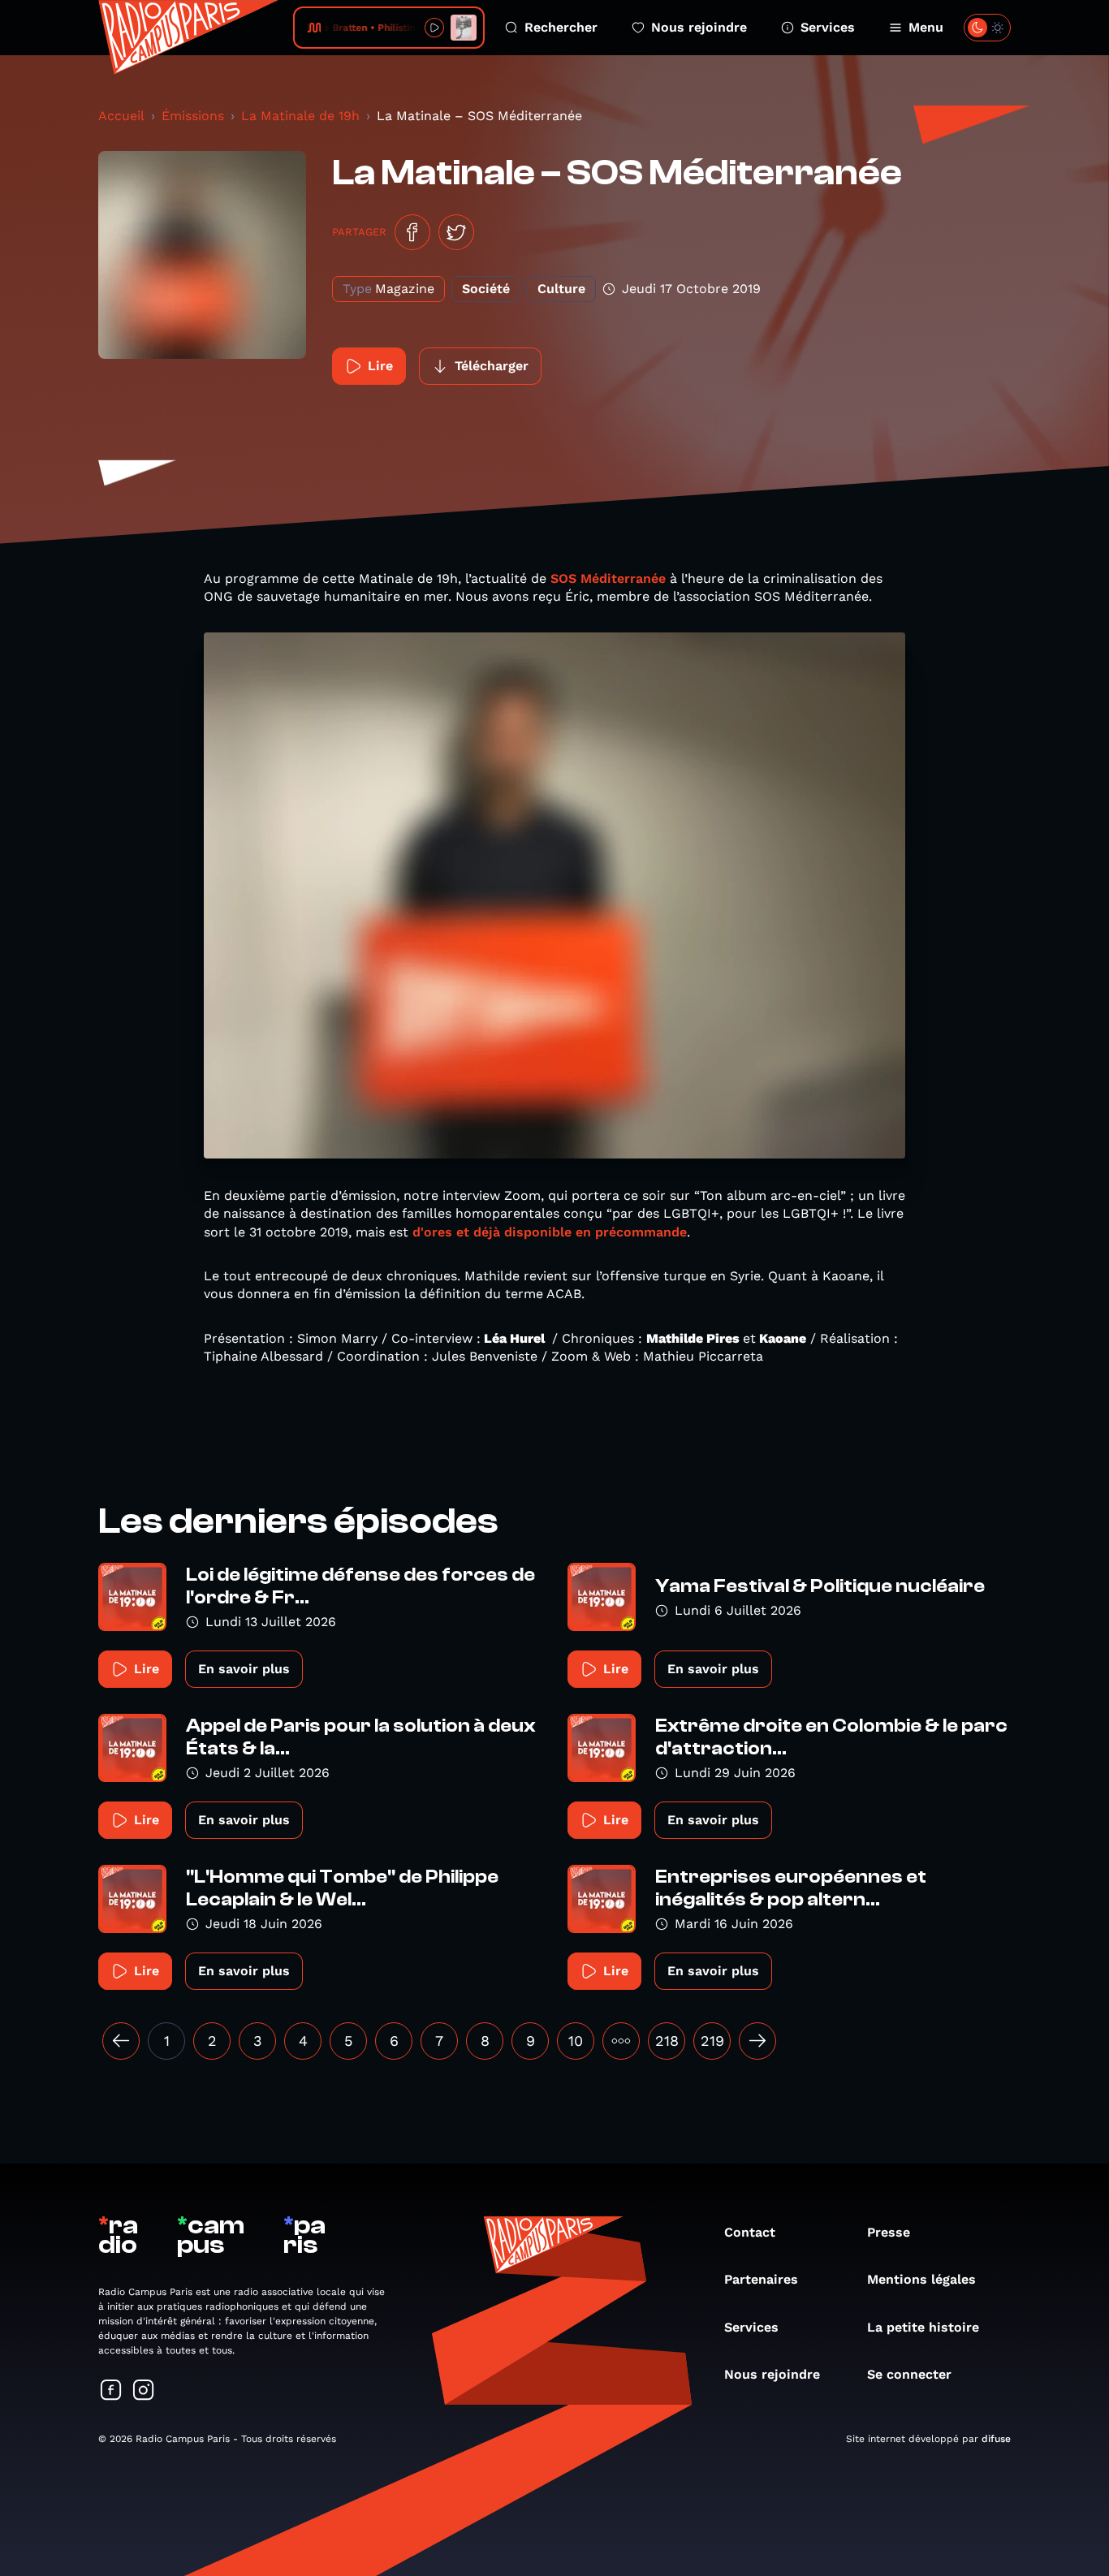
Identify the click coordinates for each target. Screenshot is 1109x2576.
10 (576, 2041)
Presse (889, 2232)
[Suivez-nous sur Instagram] (144, 2391)
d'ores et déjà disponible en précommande (550, 1232)
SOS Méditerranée (608, 578)
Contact (750, 2232)
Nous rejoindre (699, 27)
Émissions (193, 116)
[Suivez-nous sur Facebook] (111, 2391)
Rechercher (561, 27)
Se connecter (909, 2374)
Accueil (121, 116)
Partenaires (761, 2279)
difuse (996, 2439)
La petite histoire (923, 2327)
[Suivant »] (757, 2041)
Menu (926, 27)
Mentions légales (921, 2279)
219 (712, 2041)
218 (667, 2041)
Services (828, 27)
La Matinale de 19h (300, 116)
